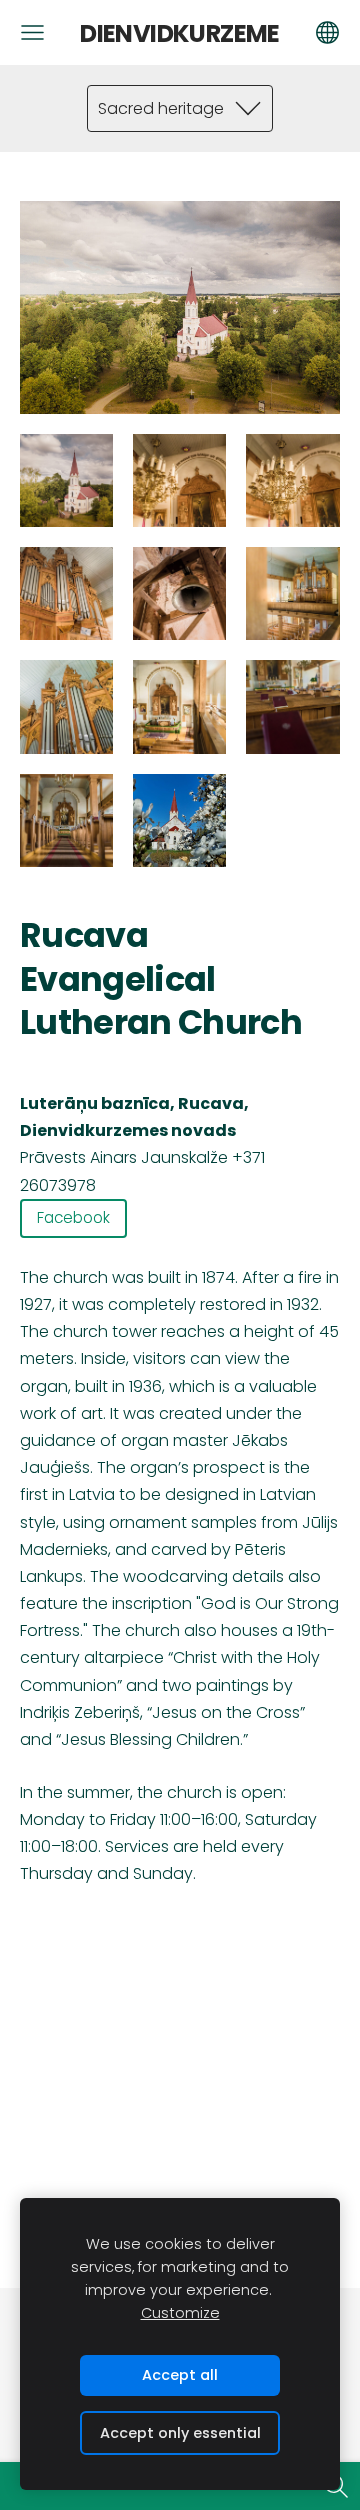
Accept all (180, 2375)
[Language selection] (327, 32)
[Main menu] (32, 32)
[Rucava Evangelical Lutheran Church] (66, 480)
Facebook (73, 1217)
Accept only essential (180, 2433)
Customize (180, 2313)
